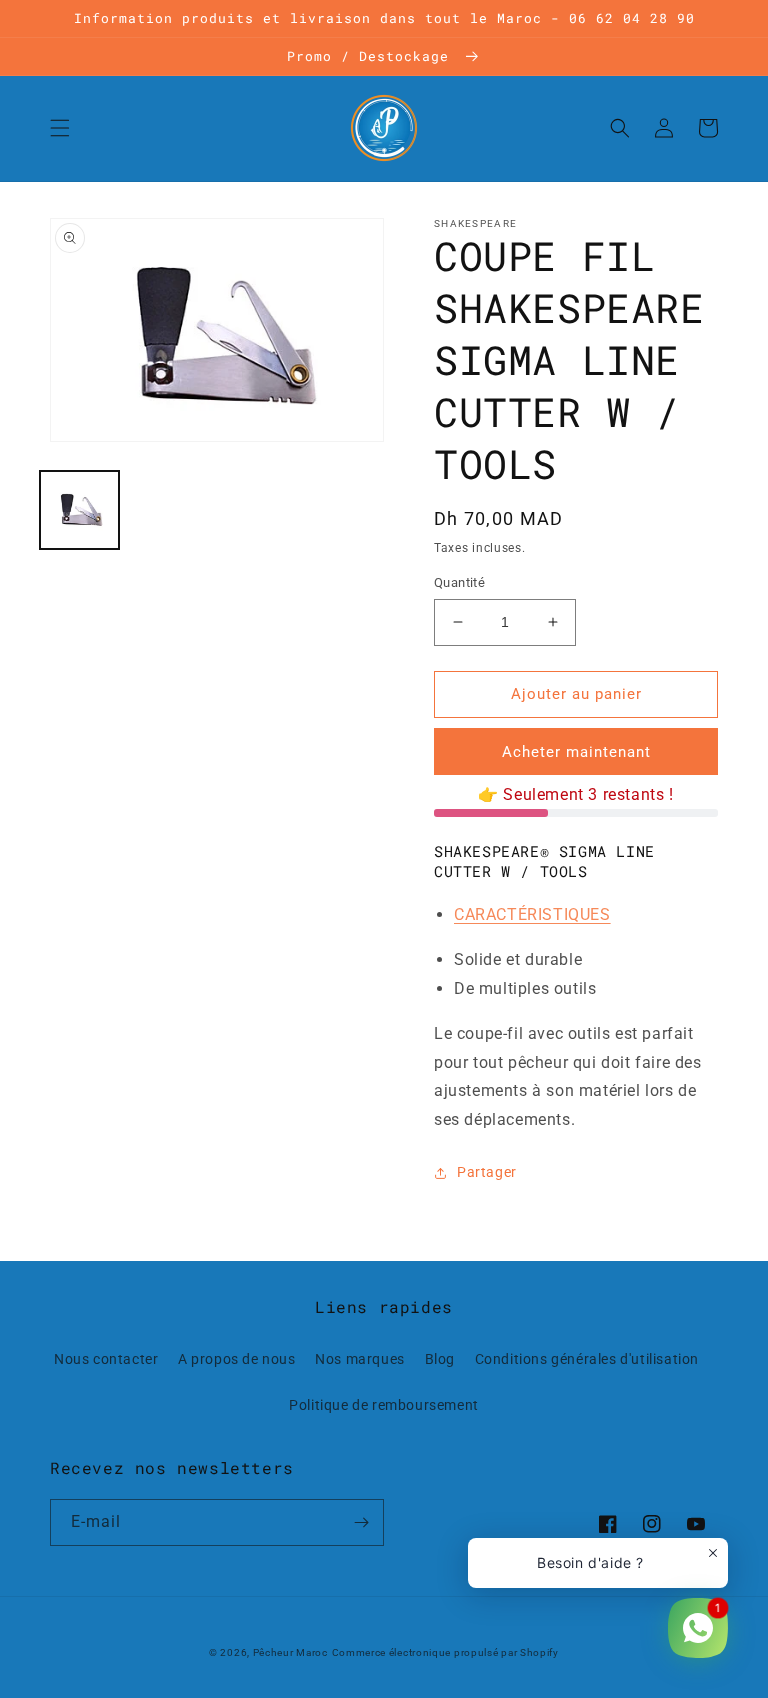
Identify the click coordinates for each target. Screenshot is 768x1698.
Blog (440, 1359)
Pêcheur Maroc (290, 1652)
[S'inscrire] (361, 1522)
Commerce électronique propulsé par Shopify (445, 1652)
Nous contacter (106, 1359)
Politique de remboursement (384, 1405)
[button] (60, 128)
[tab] (586, 915)
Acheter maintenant (576, 752)
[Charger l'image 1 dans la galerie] (79, 510)
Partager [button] (487, 1172)
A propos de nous (237, 1359)
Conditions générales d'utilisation (587, 1359)
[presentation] (532, 914)
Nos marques (360, 1359)
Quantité (459, 582)
